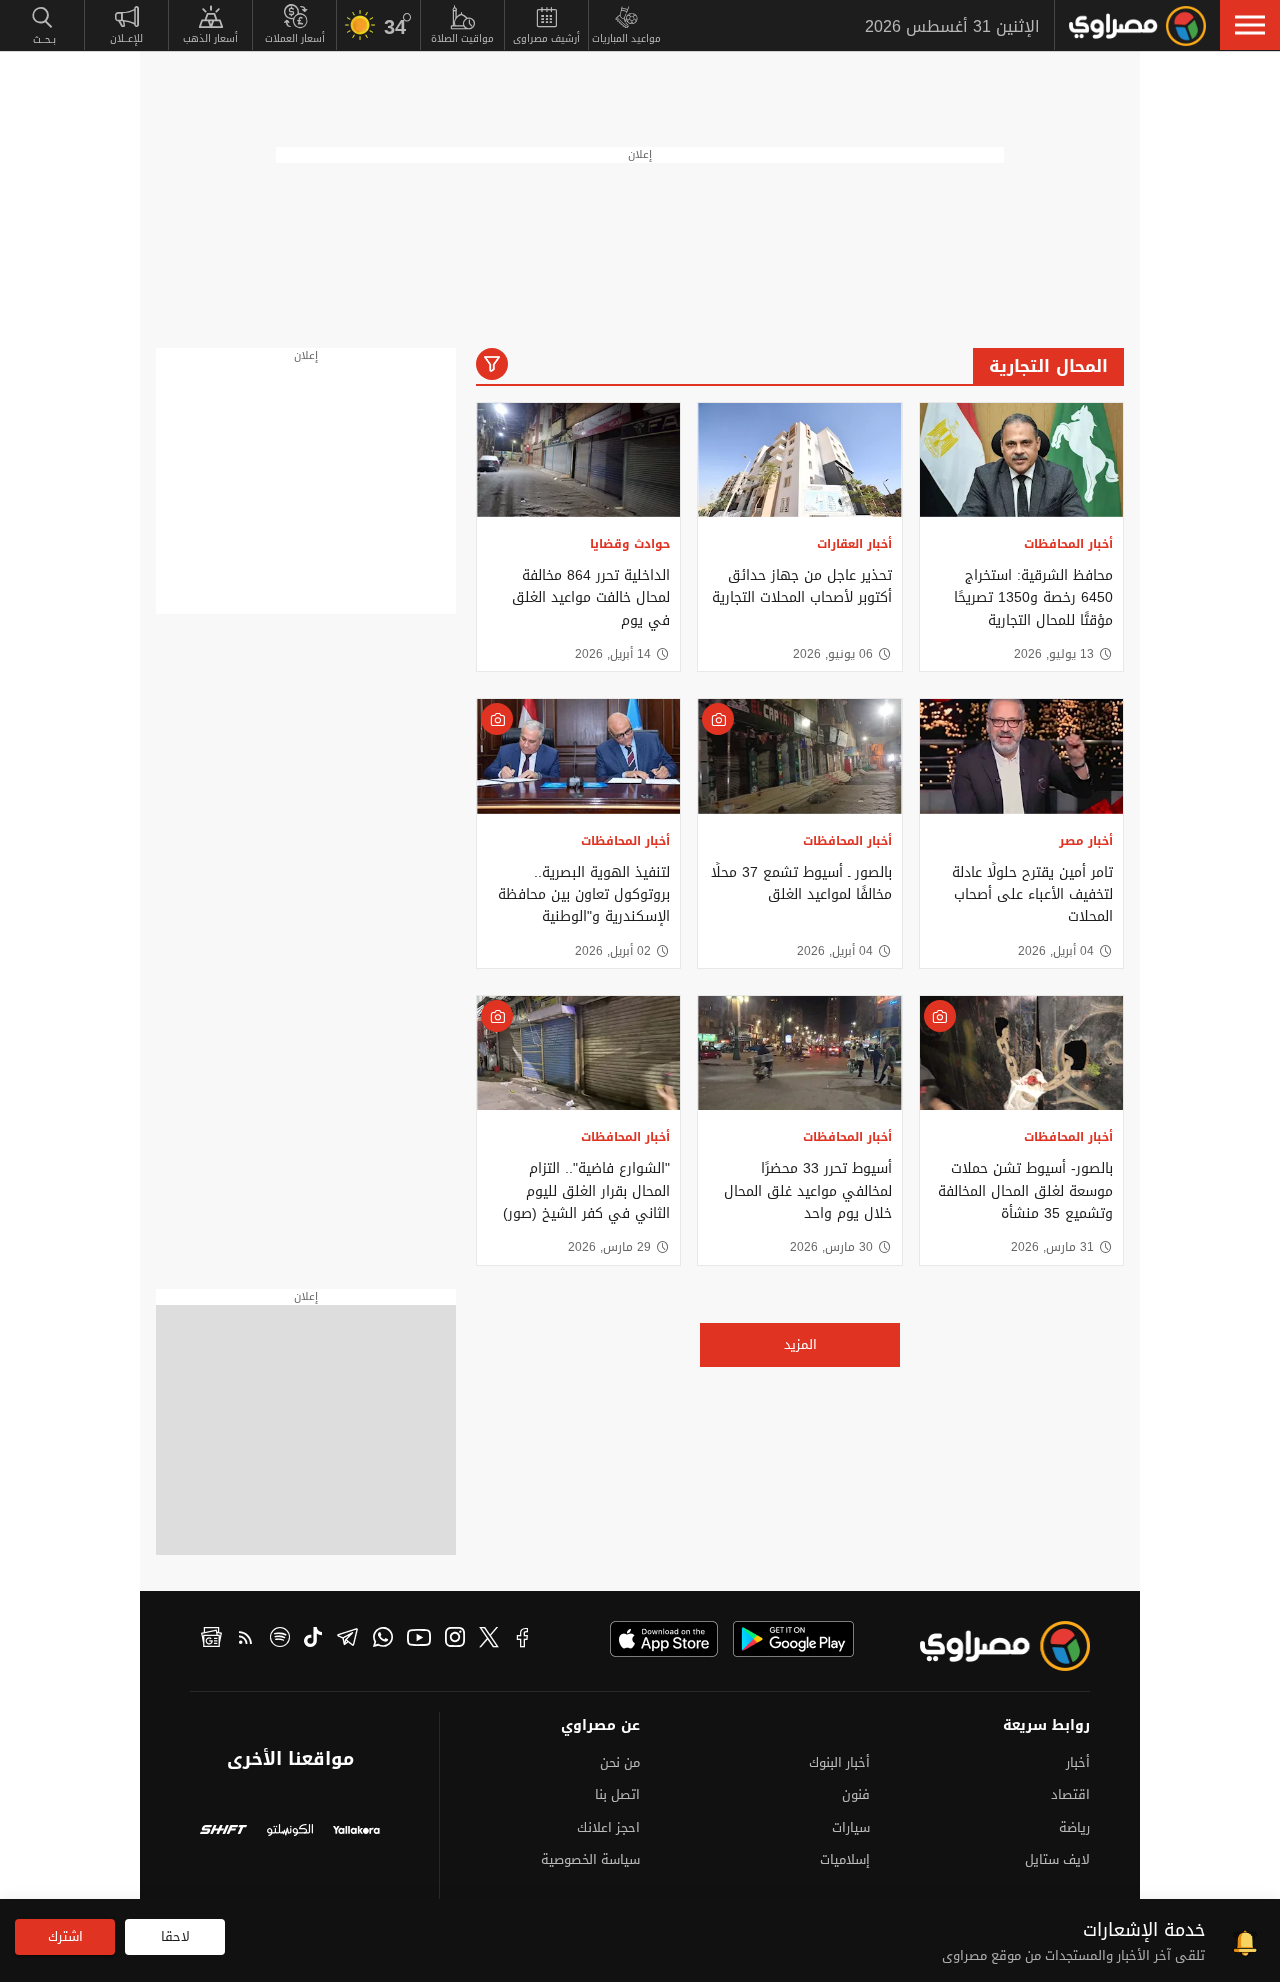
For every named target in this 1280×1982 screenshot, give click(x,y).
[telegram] (347, 1640)
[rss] (246, 1640)
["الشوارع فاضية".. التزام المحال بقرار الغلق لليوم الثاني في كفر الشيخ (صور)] (578, 1053)
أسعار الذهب (210, 38)
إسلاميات (845, 1859)
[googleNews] (211, 1640)
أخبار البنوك (839, 1762)
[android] (793, 1639)
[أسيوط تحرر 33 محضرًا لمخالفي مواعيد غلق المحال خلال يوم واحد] (799, 1053)
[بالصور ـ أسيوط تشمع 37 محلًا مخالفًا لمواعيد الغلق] (799, 756)
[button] (1250, 25)
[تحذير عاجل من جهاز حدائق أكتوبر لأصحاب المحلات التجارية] (799, 460)
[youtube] (419, 1640)
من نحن (620, 1762)
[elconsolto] (290, 1832)
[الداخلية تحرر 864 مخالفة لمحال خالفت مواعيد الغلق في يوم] (578, 460)
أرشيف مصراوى (546, 38)
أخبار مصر (1086, 841)
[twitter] (489, 1640)
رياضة (1074, 1827)
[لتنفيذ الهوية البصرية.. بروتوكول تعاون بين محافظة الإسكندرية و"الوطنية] (578, 756)
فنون (856, 1794)
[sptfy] (280, 1640)
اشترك (65, 1936)
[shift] (223, 1832)
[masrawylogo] (987, 1646)
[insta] (455, 1640)
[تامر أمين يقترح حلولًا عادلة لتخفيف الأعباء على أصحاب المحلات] (1021, 756)
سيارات (851, 1827)
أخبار (1078, 1762)
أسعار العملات (295, 38)
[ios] (664, 1639)
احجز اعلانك (608, 1827)
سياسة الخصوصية (590, 1859)
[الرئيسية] (1137, 26)
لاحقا (175, 1936)
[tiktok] (313, 1640)
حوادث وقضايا (630, 544)
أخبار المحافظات (1068, 544)
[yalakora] (356, 1832)
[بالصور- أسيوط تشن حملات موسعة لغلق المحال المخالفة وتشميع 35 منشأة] (1021, 1053)
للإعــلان (126, 38)
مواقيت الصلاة (462, 38)
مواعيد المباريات (626, 38)
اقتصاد (1070, 1794)
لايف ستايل (1057, 1859)
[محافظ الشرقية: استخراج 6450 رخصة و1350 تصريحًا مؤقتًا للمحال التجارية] (1021, 460)
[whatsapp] (383, 1640)
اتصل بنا (617, 1794)
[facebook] (523, 1640)
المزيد (800, 1344)
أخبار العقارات (854, 544)
